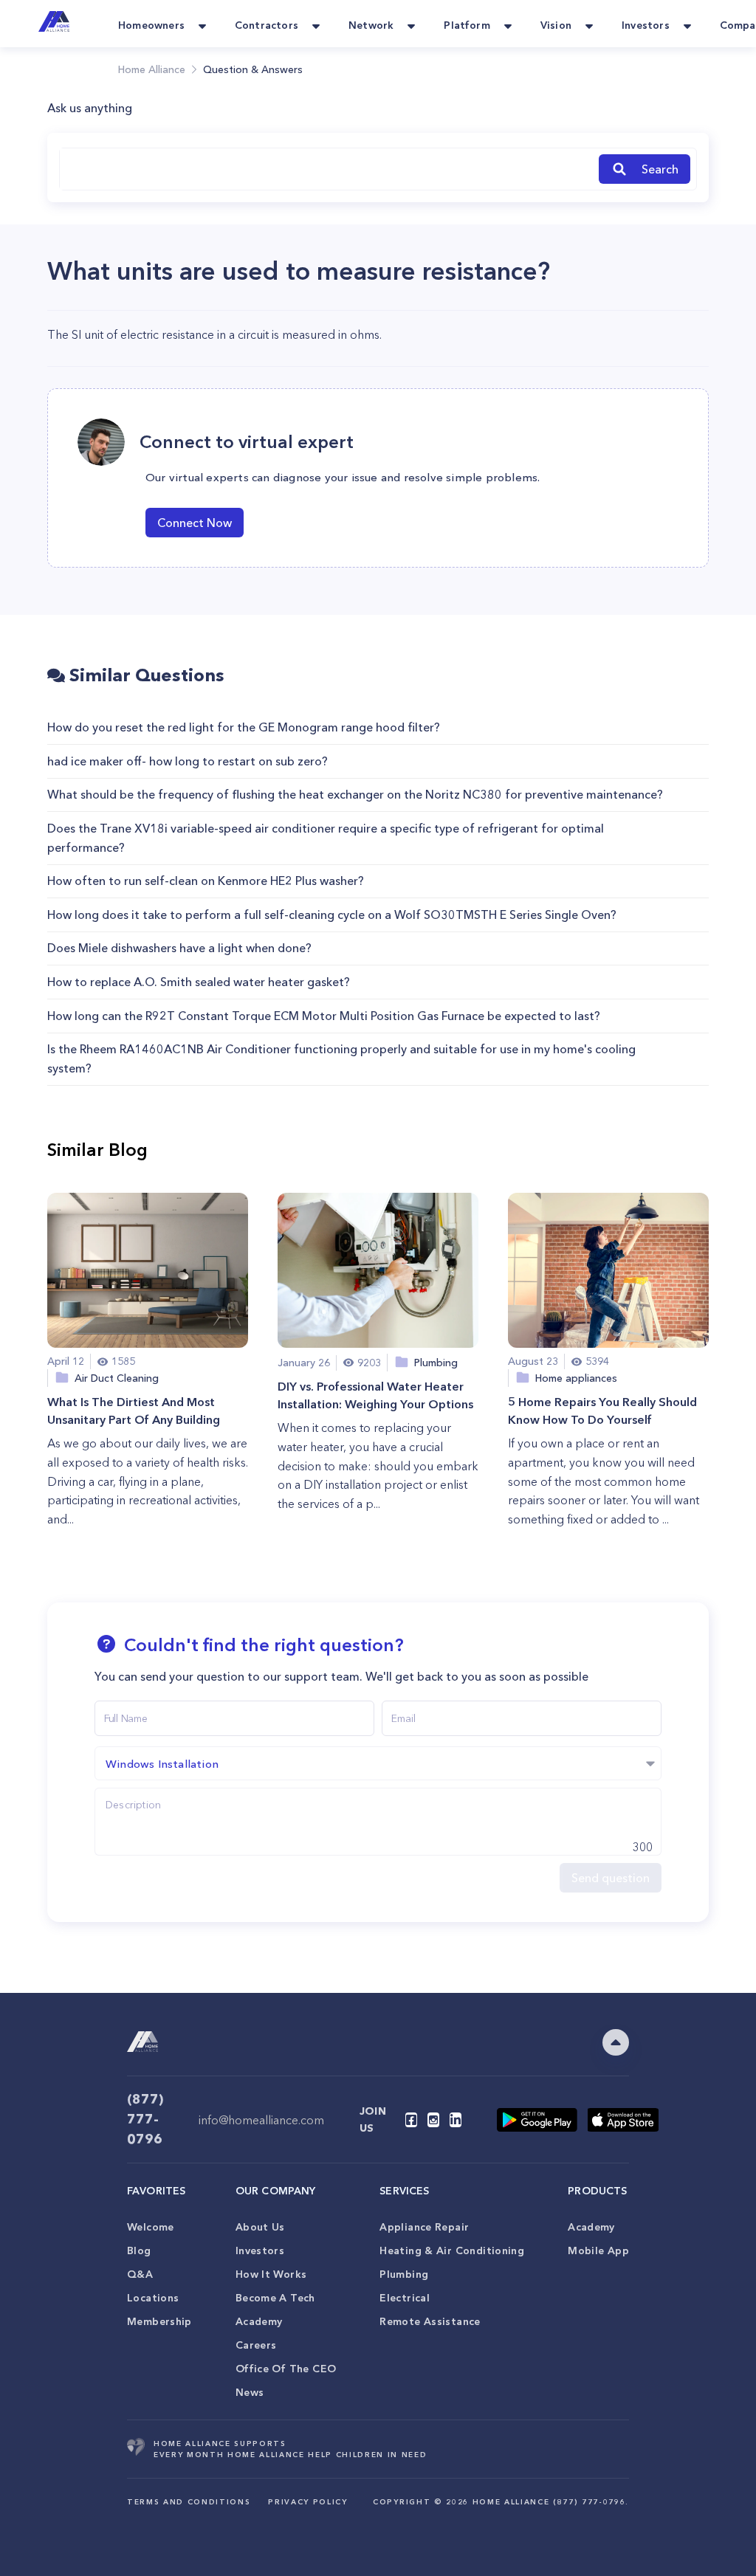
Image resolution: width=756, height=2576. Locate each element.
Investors (260, 2250)
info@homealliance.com (261, 2120)
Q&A (140, 2274)
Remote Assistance (430, 2321)
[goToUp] (616, 2042)
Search (660, 169)
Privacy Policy (307, 2502)
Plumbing (404, 2274)
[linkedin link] (456, 2120)
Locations (153, 2298)
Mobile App (598, 2250)
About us (260, 2227)
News (250, 2392)
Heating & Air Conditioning (452, 2250)
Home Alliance (152, 69)
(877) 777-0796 (145, 2119)
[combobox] (326, 169)
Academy (259, 2321)
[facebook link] (411, 2120)
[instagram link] (433, 2120)
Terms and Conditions (189, 2502)
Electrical (405, 2298)
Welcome (151, 2227)
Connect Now (195, 523)
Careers (256, 2345)
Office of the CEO (286, 2369)
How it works (271, 2274)
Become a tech (275, 2298)
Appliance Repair (424, 2227)
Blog (139, 2250)
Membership (159, 2321)
